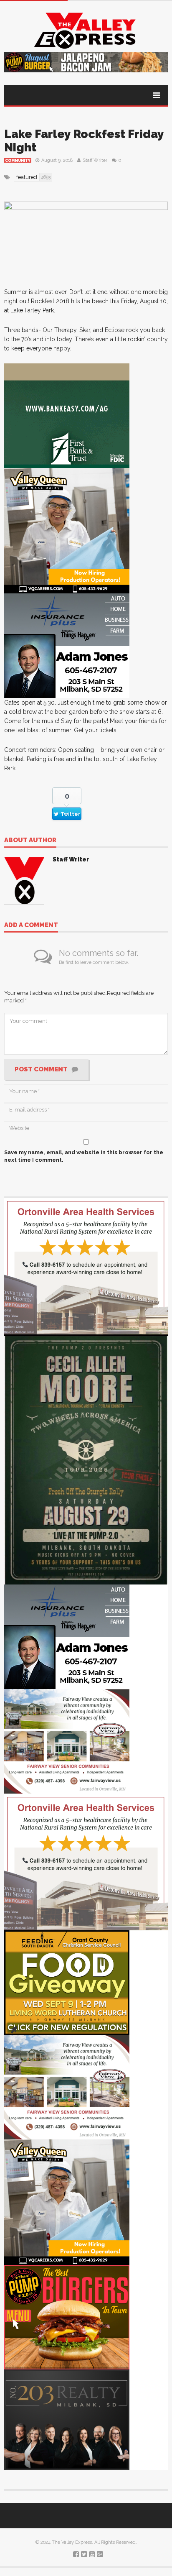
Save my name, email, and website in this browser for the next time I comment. (84, 1156)
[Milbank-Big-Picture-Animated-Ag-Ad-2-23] (67, 415)
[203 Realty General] (67, 2419)
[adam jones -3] (67, 645)
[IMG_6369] (86, 1459)
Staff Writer (95, 160)
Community (18, 161)
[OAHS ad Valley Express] (86, 1266)
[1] (67, 530)
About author (30, 841)
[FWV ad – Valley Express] (67, 1741)
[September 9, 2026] (67, 1982)
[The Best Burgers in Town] (67, 2317)
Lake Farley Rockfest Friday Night (84, 141)
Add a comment (31, 925)
